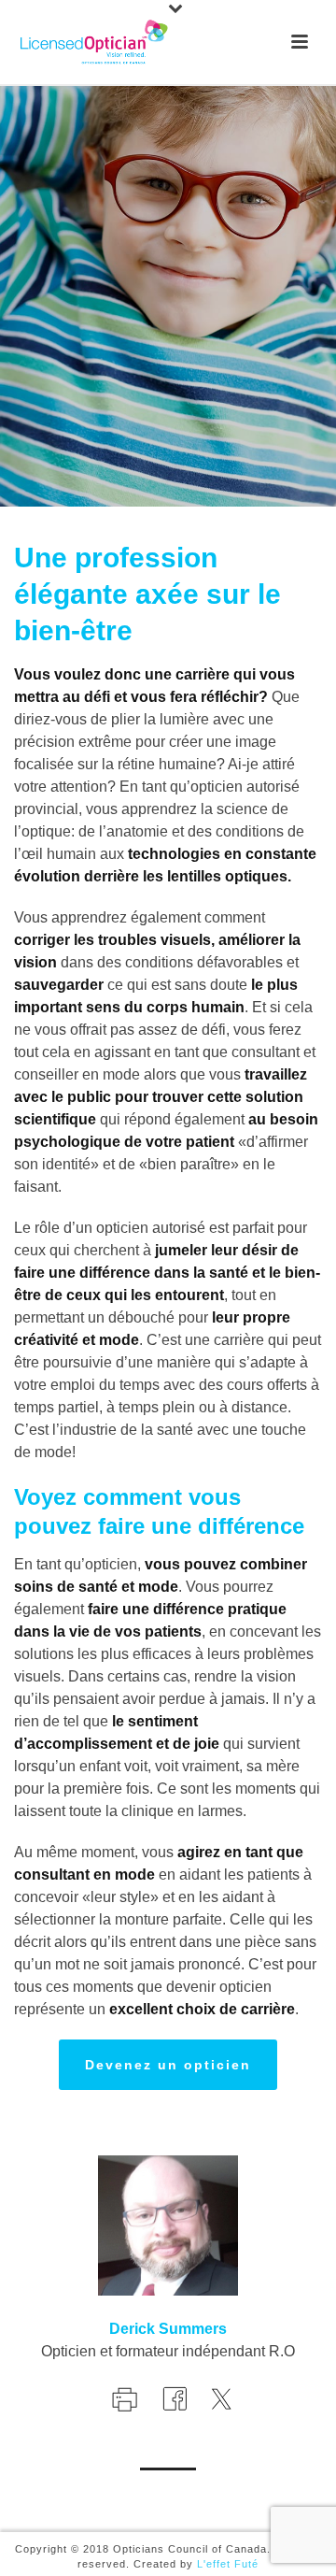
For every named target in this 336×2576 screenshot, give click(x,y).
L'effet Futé (228, 2564)
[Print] (123, 2397)
